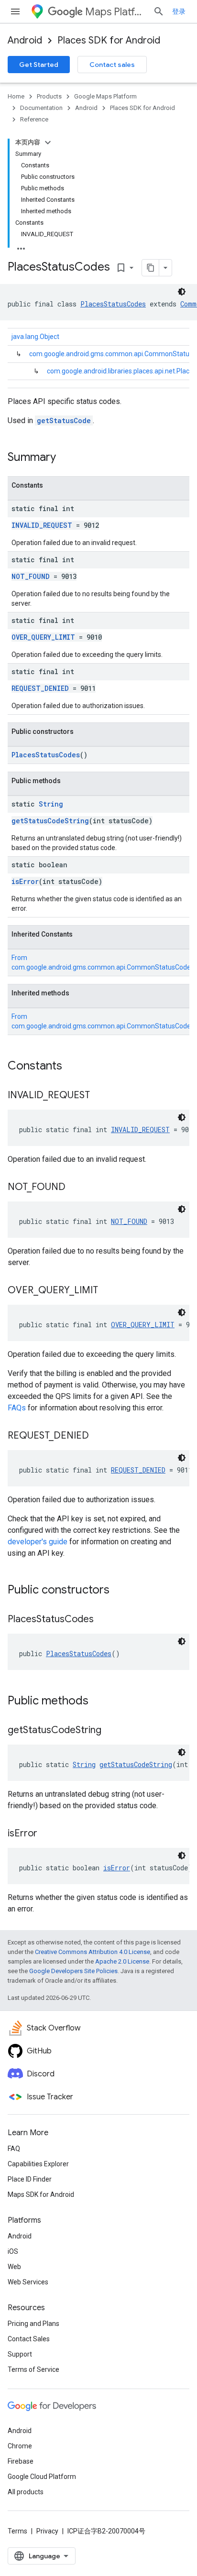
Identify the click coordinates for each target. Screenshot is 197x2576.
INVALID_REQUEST (42, 525)
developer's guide (38, 1542)
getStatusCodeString (50, 821)
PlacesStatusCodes (113, 304)
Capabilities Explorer (38, 2164)
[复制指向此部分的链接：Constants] (72, 1067)
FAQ (14, 2149)
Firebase (21, 2461)
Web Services (28, 2282)
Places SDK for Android (109, 40)
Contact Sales (29, 2339)
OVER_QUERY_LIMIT (43, 637)
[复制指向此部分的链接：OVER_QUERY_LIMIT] (108, 1291)
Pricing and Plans (33, 2324)
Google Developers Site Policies (73, 1971)
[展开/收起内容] (48, 142)
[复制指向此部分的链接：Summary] (66, 458)
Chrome (20, 2446)
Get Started (39, 65)
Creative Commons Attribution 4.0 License (93, 1952)
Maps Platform (115, 12)
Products (49, 96)
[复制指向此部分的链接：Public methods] (98, 1702)
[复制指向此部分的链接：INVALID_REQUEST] (99, 1096)
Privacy (47, 2531)
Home (16, 96)
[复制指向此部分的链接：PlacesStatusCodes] (103, 1620)
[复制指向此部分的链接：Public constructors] (119, 1591)
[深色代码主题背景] (182, 292)
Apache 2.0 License (122, 1961)
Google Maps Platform (105, 96)
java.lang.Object (35, 337)
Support (20, 2354)
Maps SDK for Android (41, 2194)
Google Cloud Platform (42, 2477)
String (51, 804)
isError (25, 881)
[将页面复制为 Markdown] (151, 268)
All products (26, 2492)
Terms (17, 2531)
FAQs (17, 1408)
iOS (13, 2251)
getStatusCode (64, 420)
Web (14, 2267)
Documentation (41, 108)
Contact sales (112, 65)
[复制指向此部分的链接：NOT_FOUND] (75, 1188)
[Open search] (159, 11)
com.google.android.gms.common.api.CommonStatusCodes (103, 967)
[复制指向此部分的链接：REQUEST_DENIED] (98, 1436)
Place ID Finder (30, 2179)
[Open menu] (15, 11)
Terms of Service (33, 2369)
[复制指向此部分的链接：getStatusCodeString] (111, 1731)
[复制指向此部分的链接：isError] (47, 1834)
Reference (34, 119)
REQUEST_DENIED (40, 688)
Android (25, 40)
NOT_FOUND (31, 576)
